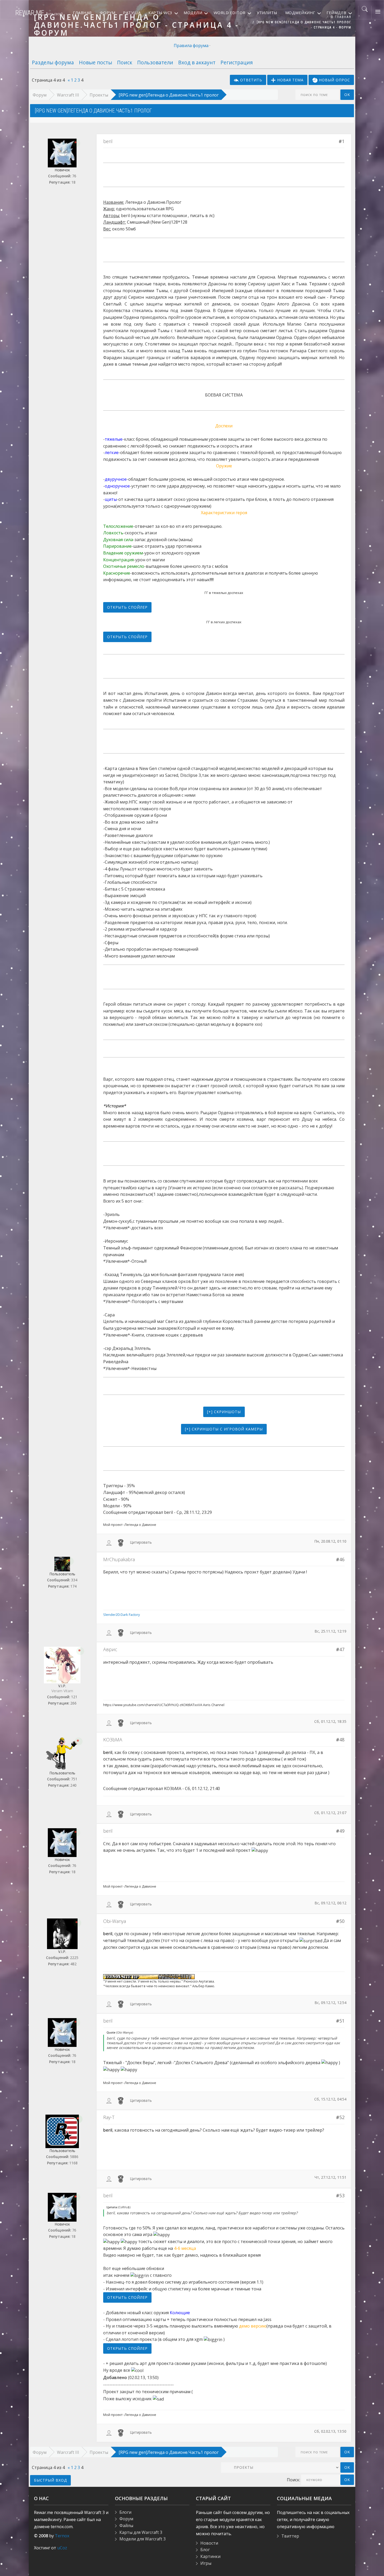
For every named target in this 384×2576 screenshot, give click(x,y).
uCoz (62, 2548)
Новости (209, 2543)
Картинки (210, 2556)
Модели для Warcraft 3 (142, 2539)
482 (73, 1964)
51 (342, 2021)
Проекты (99, 95)
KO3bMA (113, 1740)
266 (73, 1703)
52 (342, 2117)
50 (342, 1921)
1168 (73, 2163)
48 (342, 1740)
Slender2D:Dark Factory (121, 1615)
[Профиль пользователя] (109, 1542)
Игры (206, 2563)
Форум (40, 95)
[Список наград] (121, 1542)
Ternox (62, 2536)
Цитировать (141, 1542)
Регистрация (237, 62)
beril (108, 141)
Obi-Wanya (115, 1921)
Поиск (125, 62)
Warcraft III (68, 95)
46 (342, 1559)
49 (342, 1831)
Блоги (125, 2512)
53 (342, 2195)
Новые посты (95, 62)
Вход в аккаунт (197, 62)
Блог (205, 2550)
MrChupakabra (119, 1559)
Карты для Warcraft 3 (141, 2532)
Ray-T (109, 2117)
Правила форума (191, 46)
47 (342, 1649)
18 (73, 182)
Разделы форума (53, 62)
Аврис (110, 1649)
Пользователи (155, 62)
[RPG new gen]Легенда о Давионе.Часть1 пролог (169, 95)
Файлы (126, 2526)
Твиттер (290, 2536)
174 (73, 1586)
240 (73, 1785)
